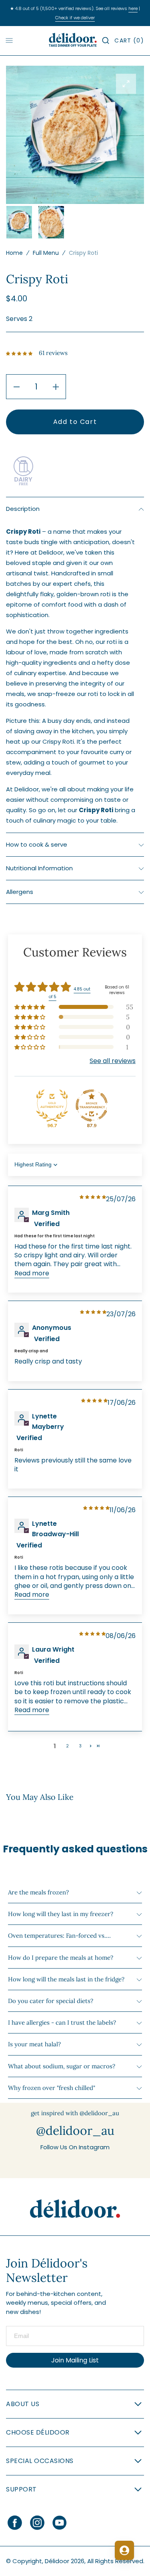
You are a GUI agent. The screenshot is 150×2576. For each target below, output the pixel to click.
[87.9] (92, 1105)
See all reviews (113, 1061)
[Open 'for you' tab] (124, 2550)
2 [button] (67, 1746)
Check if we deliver (75, 18)
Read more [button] (32, 1273)
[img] (93, 1197)
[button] (106, 40)
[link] (75, 2209)
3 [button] (80, 1746)
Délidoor (57, 2561)
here (133, 8)
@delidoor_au (75, 2130)
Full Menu (46, 253)
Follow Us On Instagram (75, 2147)
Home (14, 253)
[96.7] (52, 1105)
